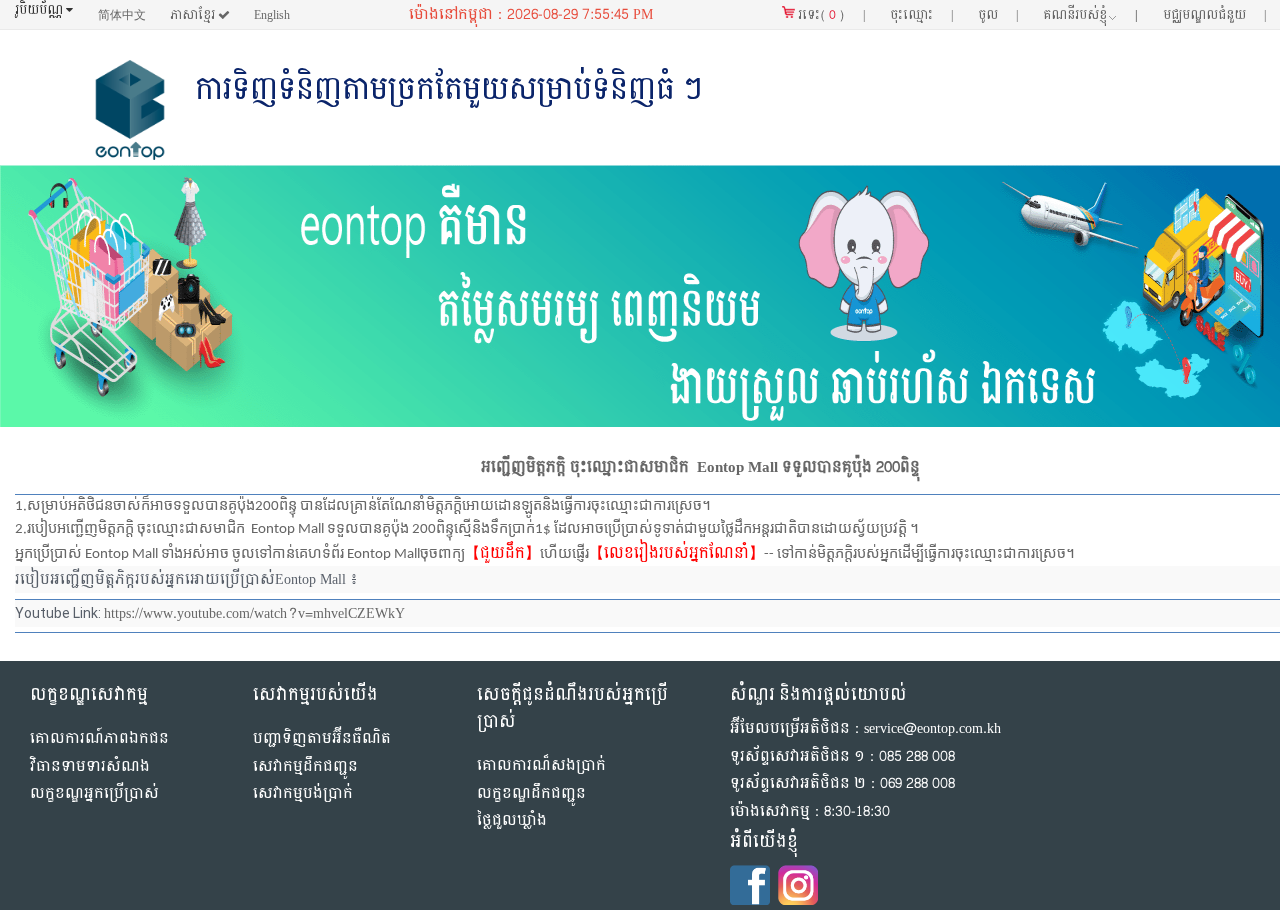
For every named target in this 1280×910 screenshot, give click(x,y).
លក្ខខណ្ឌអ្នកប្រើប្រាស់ (94, 793)
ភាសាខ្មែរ (194, 15)
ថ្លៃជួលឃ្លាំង (512, 820)
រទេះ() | (830, 15)
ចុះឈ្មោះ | (921, 15)
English (272, 15)
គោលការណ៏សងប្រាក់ (541, 765)
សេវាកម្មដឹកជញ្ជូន (305, 766)
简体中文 (122, 15)
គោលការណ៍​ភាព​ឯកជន (99, 738)
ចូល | (998, 15)
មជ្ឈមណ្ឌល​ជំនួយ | (1214, 15)
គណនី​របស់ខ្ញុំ (1090, 15)
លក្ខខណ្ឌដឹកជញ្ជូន (531, 793)
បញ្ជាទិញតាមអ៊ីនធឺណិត (322, 738)
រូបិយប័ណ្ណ (40, 10)
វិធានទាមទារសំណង (90, 766)
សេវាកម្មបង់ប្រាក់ (303, 793)
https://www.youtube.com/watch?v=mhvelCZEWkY (254, 613)
